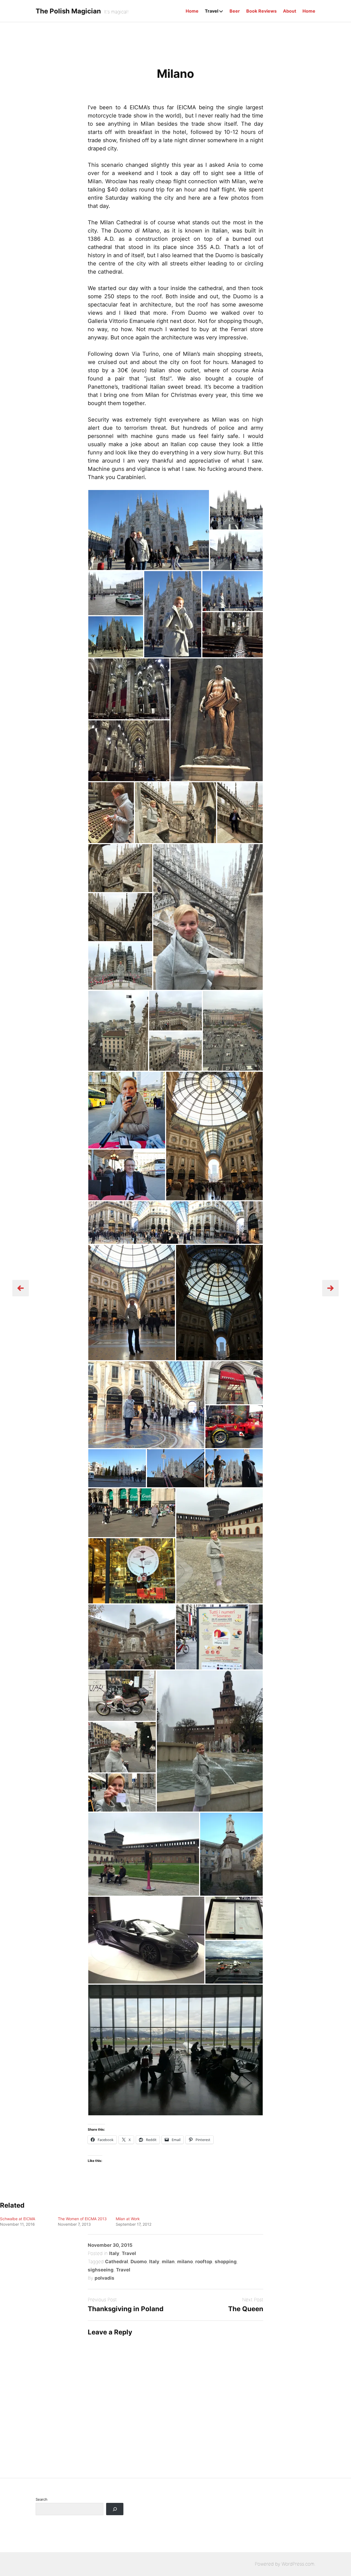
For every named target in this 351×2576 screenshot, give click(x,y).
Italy (114, 2253)
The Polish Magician (68, 11)
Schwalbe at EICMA (18, 2219)
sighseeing (101, 2270)
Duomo (139, 2262)
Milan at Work (128, 2219)
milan (168, 2262)
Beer (235, 11)
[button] (149, 530)
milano (185, 2262)
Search (42, 2499)
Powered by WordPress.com (285, 2564)
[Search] (115, 2509)
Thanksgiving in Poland (126, 2309)
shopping (226, 2262)
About (290, 11)
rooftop (204, 2262)
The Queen (246, 2309)
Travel (212, 11)
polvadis (104, 2278)
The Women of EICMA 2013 (82, 2219)
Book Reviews (261, 11)
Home (192, 11)
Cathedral (117, 2262)
